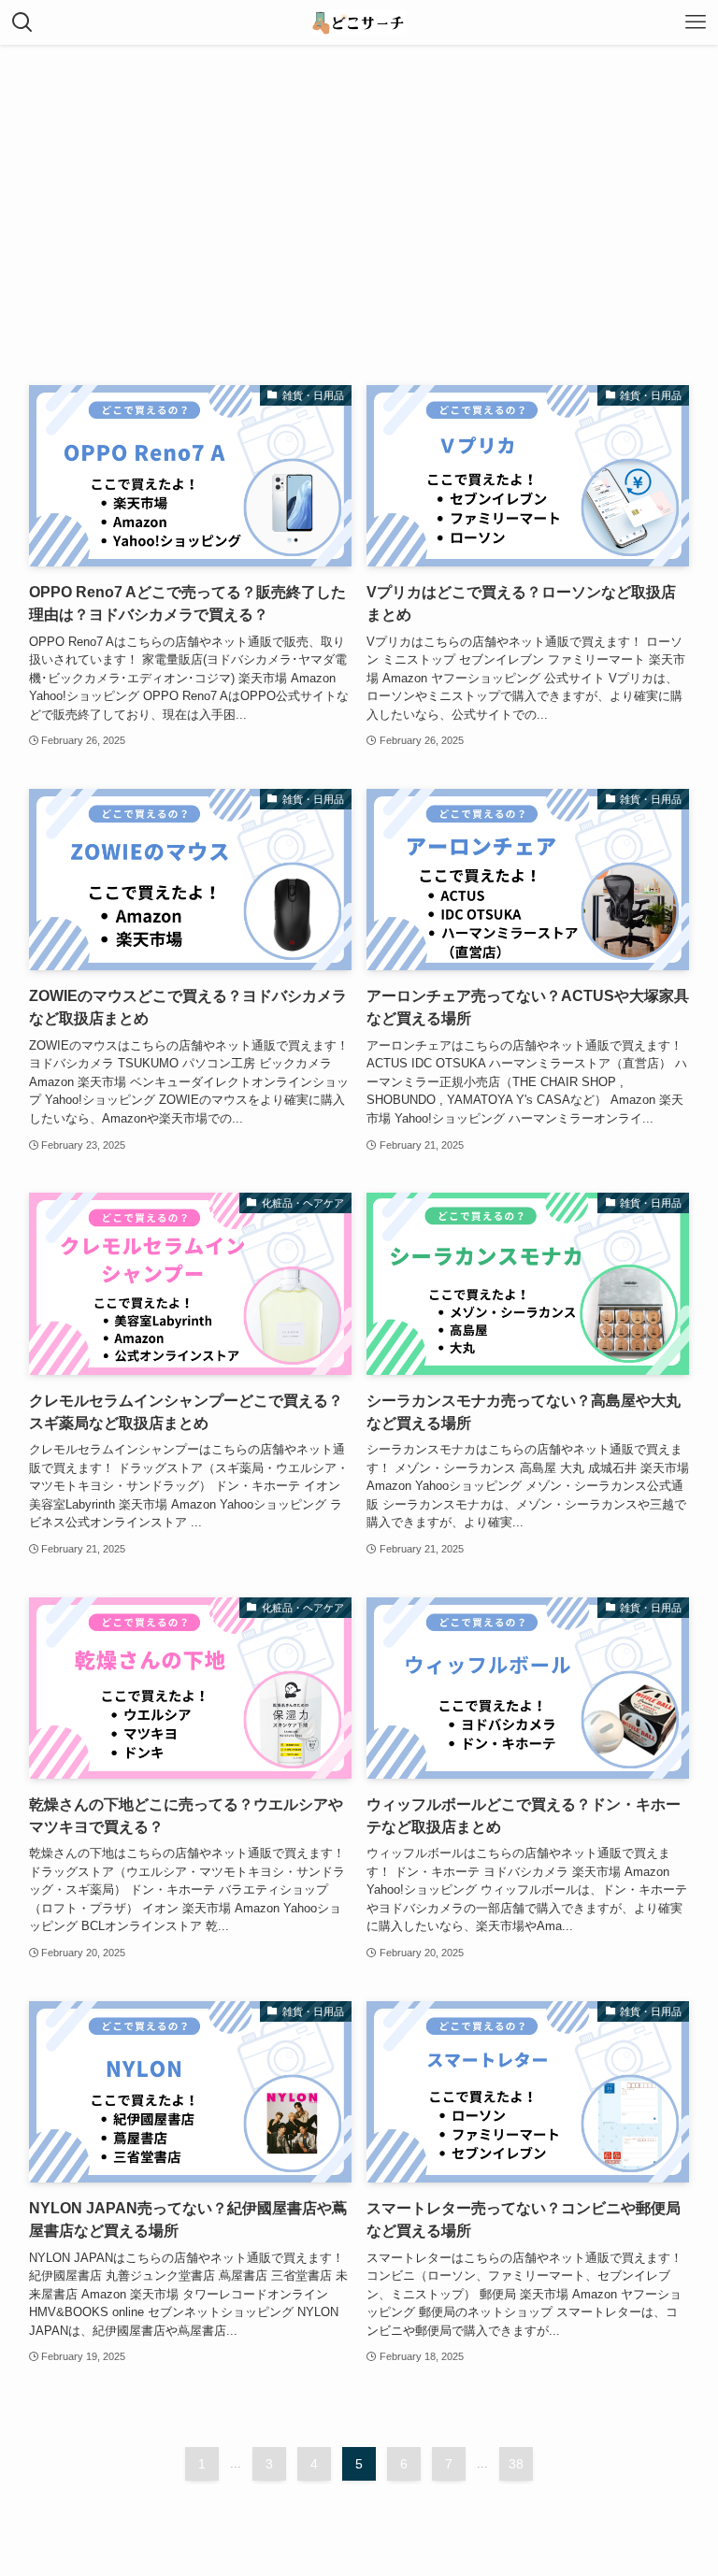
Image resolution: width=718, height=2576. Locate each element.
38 (516, 2464)
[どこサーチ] (359, 22)
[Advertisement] (359, 185)
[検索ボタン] (22, 22)
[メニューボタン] (696, 22)
